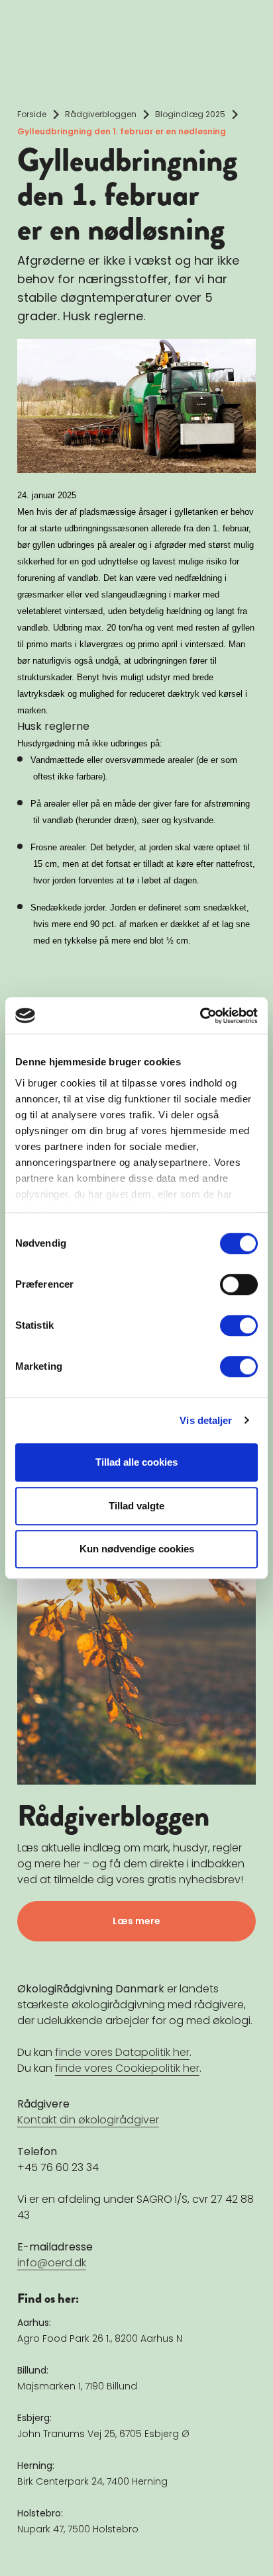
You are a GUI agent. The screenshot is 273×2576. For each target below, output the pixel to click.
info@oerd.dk (52, 2262)
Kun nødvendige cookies (137, 1549)
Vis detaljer (206, 1420)
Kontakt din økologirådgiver (88, 2119)
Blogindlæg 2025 (190, 114)
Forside (32, 114)
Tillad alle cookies (136, 1462)
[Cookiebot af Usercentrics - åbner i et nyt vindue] (200, 1016)
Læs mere (136, 1920)
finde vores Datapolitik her (122, 2052)
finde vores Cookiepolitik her (127, 2067)
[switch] (239, 1284)
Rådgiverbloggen (101, 114)
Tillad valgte (136, 1506)
